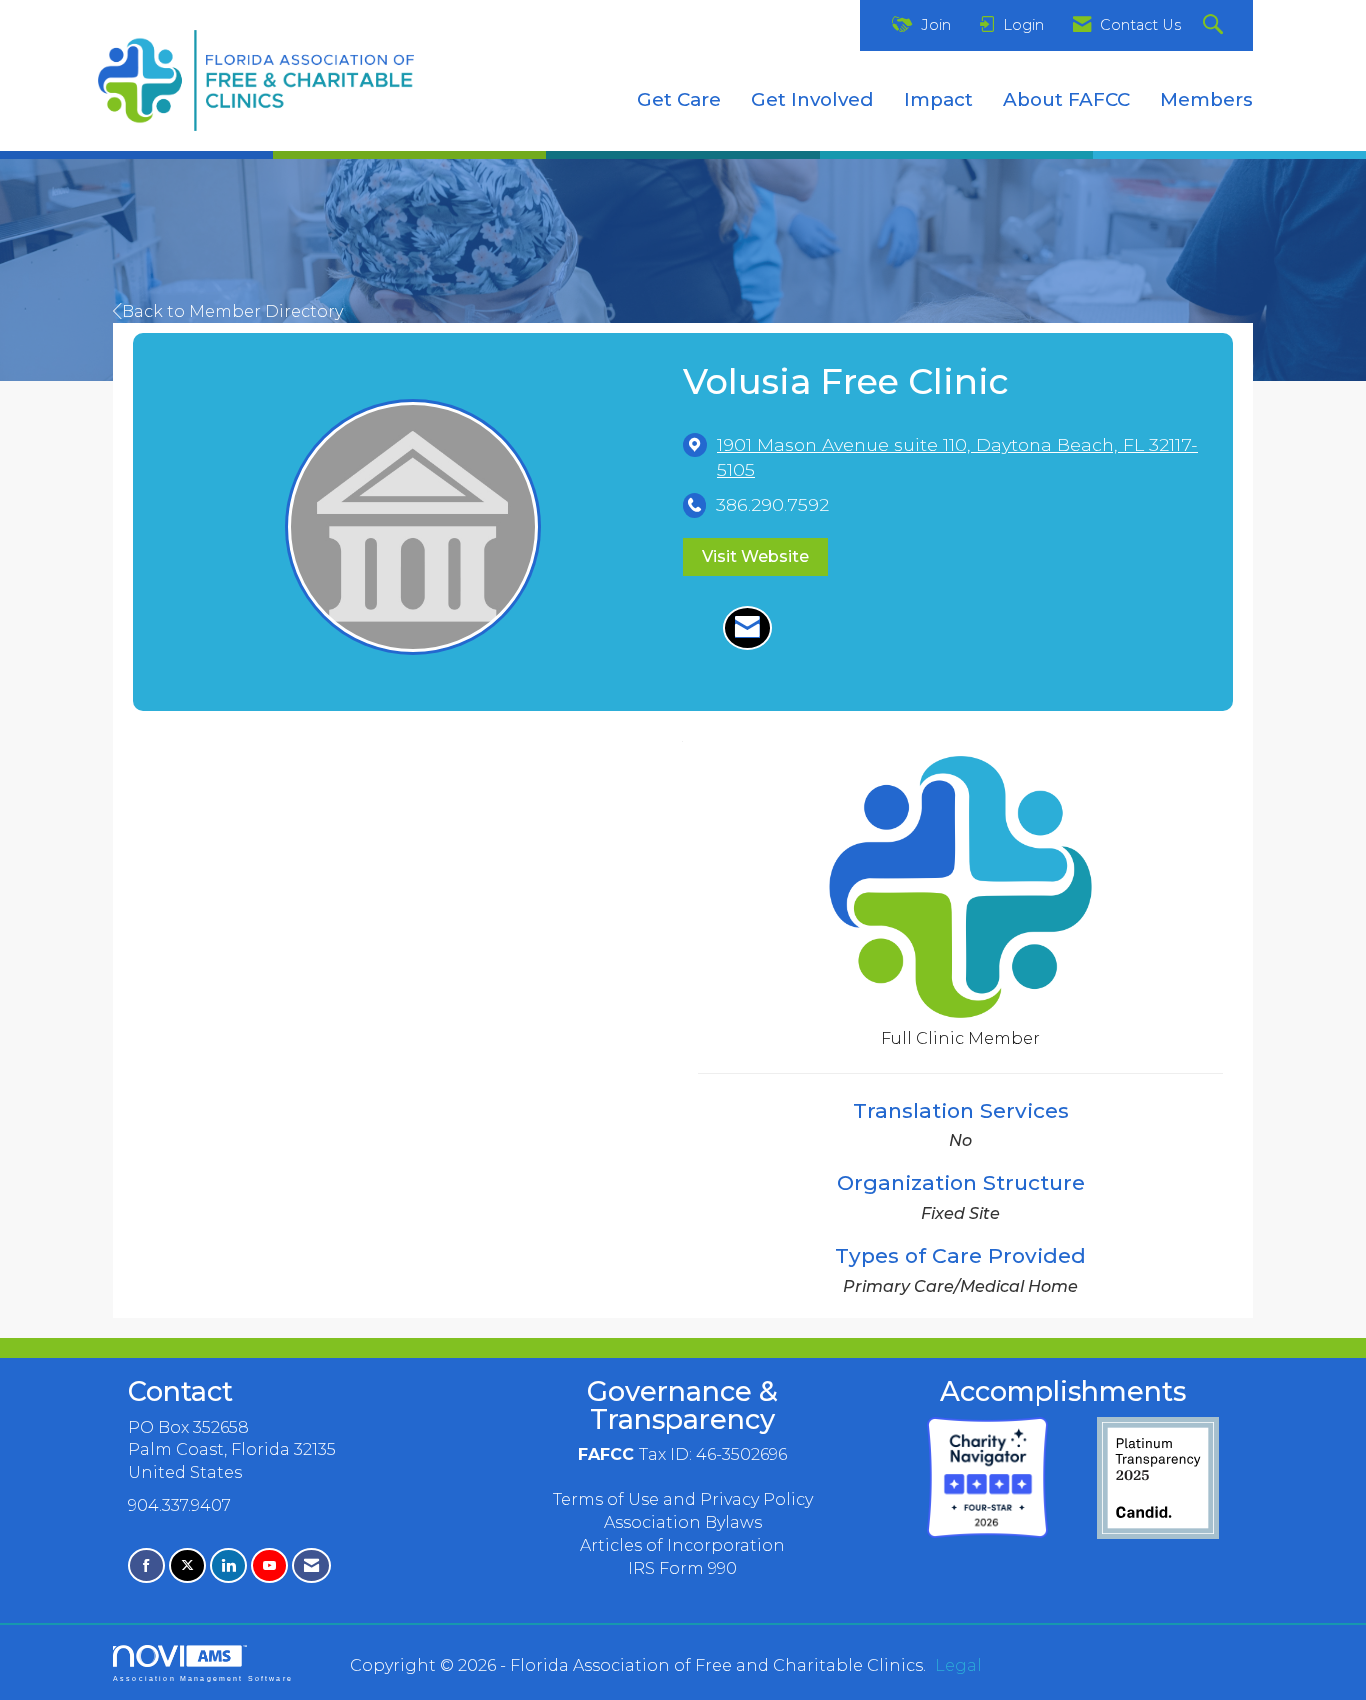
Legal (958, 1665)
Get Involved (812, 99)
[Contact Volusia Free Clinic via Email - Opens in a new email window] (747, 628)
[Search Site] (1215, 25)
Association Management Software (203, 1678)
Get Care (679, 99)
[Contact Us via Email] (311, 1565)
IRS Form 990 (682, 1568)
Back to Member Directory (232, 311)
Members (1206, 99)
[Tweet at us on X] (187, 1565)
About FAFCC (1066, 99)
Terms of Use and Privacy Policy (683, 1499)
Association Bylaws (683, 1522)
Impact (938, 99)
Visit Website (755, 556)
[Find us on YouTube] (269, 1565)
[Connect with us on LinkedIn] (228, 1565)
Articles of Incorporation (682, 1545)
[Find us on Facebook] (146, 1565)
